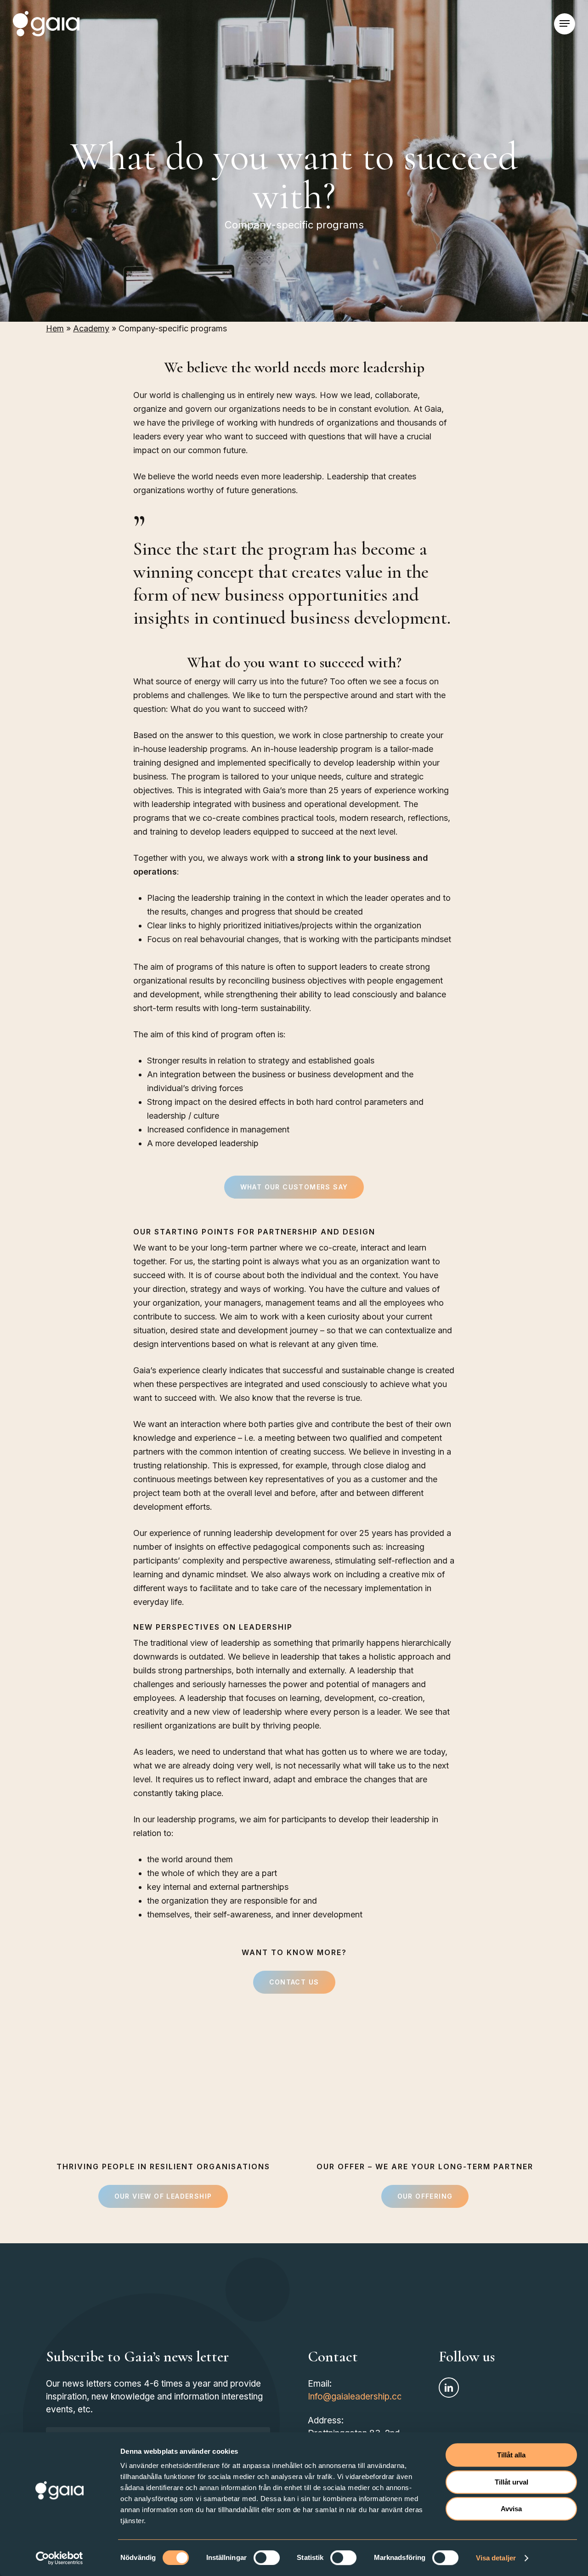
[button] (565, 24)
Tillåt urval (512, 2482)
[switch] (267, 2558)
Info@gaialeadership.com (359, 2397)
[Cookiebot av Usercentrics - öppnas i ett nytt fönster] (59, 2558)
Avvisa (511, 2509)
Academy (91, 328)
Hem (55, 328)
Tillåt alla (511, 2455)
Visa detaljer (496, 2558)
